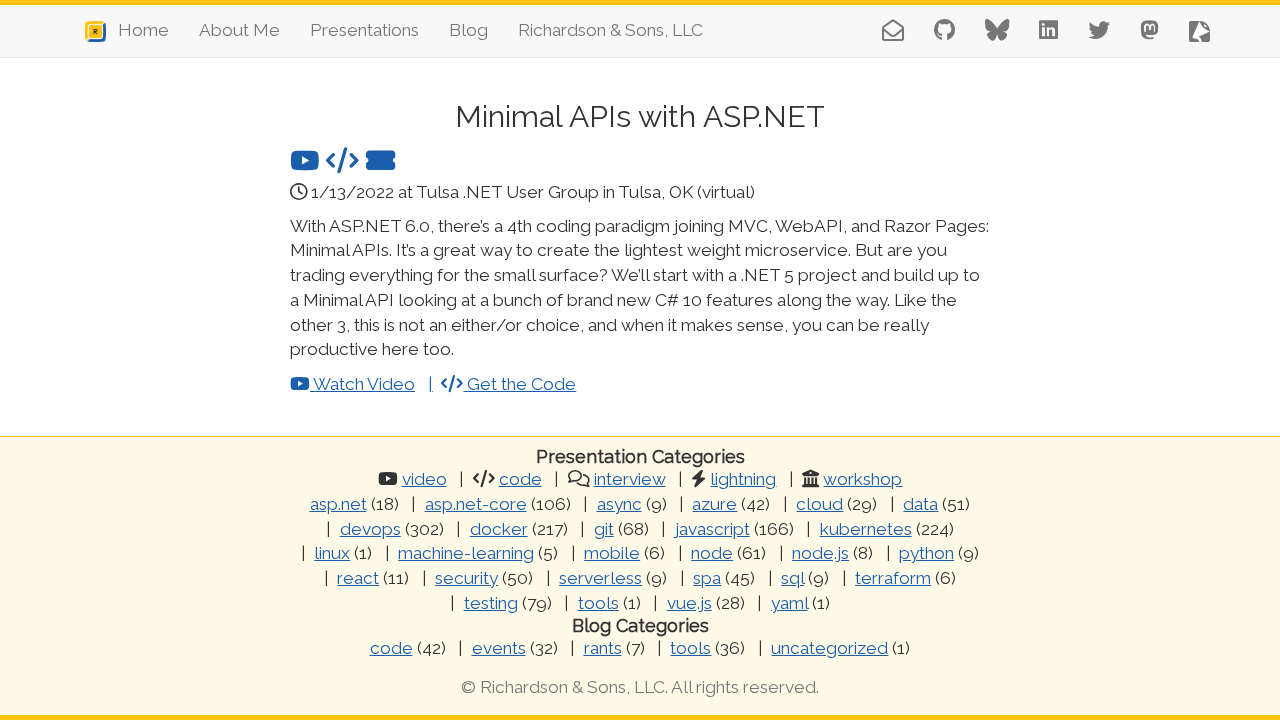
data (920, 504)
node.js (820, 553)
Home (137, 30)
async (619, 504)
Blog (468, 30)
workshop (862, 479)
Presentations (364, 30)
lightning (743, 479)
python (926, 553)
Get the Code (519, 384)
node (712, 553)
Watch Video (362, 384)
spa (707, 578)
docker (499, 529)
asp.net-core (476, 504)
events (499, 648)
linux (332, 553)
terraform (893, 578)
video (424, 479)
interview (630, 479)
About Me (239, 30)
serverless (600, 578)
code (520, 479)
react (358, 578)
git (604, 529)
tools (598, 603)
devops (370, 529)
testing (491, 603)
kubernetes (866, 529)
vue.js (689, 603)
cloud (819, 504)
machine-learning (466, 553)
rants (603, 648)
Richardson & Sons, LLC (610, 30)
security (466, 578)
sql (792, 578)
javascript (712, 529)
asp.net (338, 504)
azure (714, 504)
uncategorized (829, 648)
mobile (612, 553)
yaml (789, 603)
